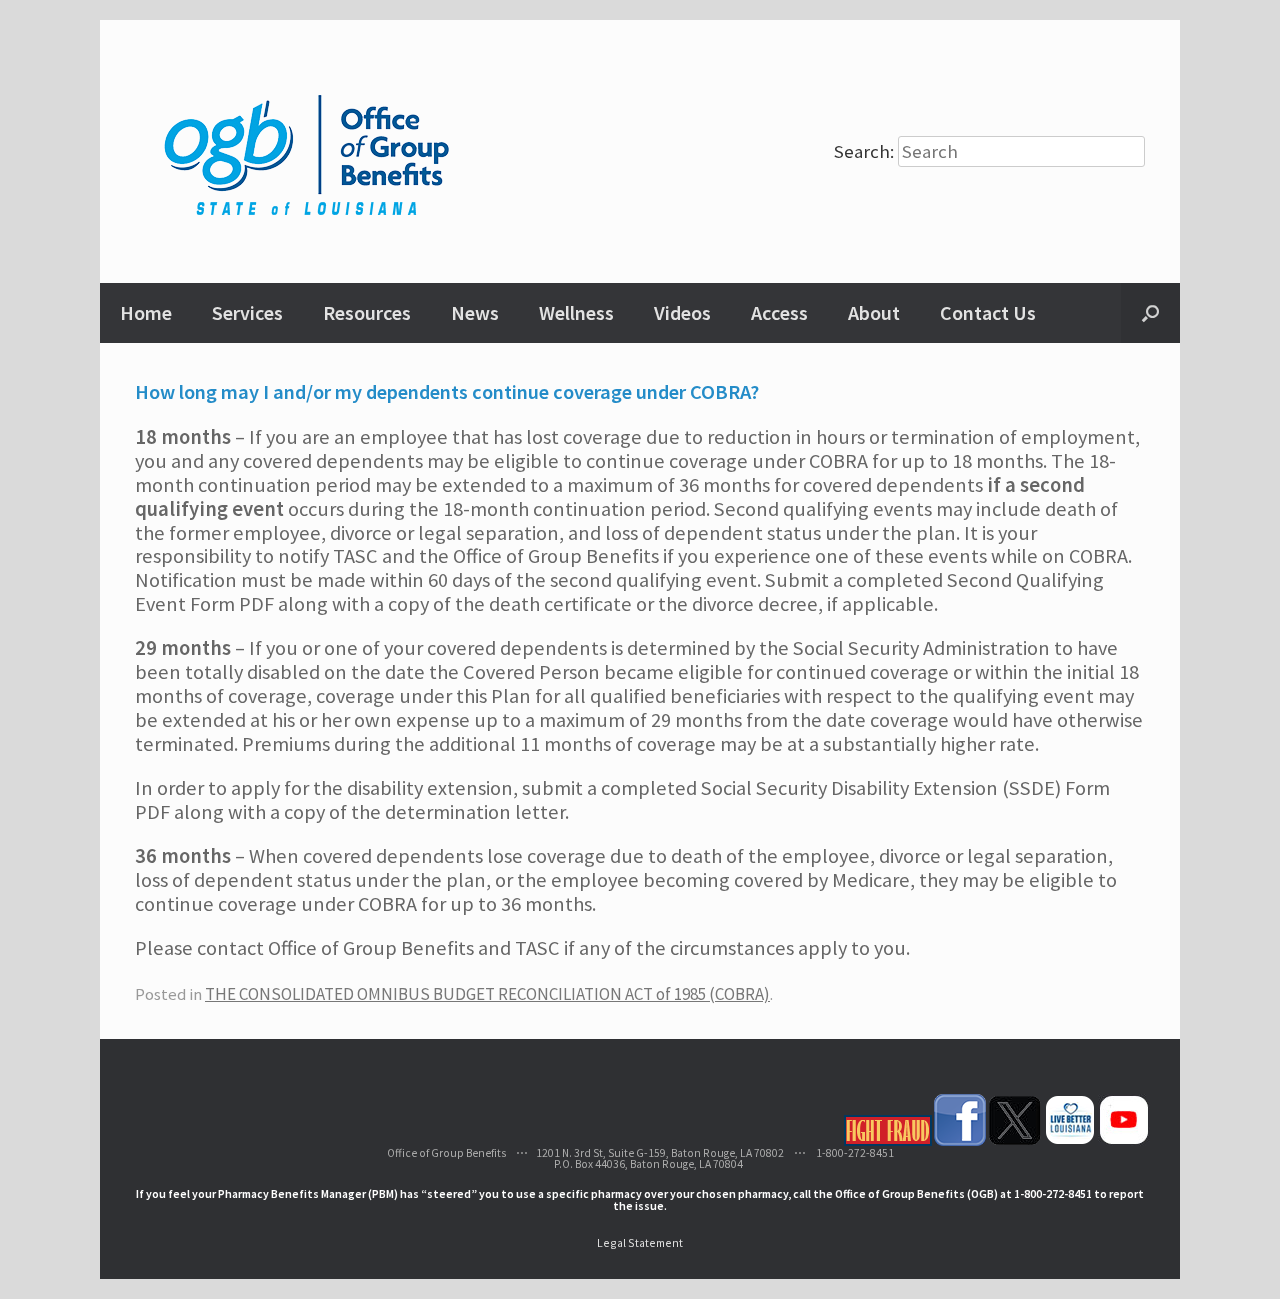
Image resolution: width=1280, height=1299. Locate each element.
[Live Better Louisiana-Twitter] (1070, 1141)
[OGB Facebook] (960, 1141)
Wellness (576, 312)
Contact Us (988, 312)
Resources (367, 312)
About (874, 312)
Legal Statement (640, 1242)
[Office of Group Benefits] (309, 151)
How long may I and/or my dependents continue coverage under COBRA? (447, 392)
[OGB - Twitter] (1015, 1141)
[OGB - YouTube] (1124, 1141)
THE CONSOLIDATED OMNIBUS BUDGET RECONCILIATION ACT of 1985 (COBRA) (487, 994)
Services (247, 312)
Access (779, 312)
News (475, 312)
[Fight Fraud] (888, 1141)
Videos (682, 312)
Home (146, 312)
